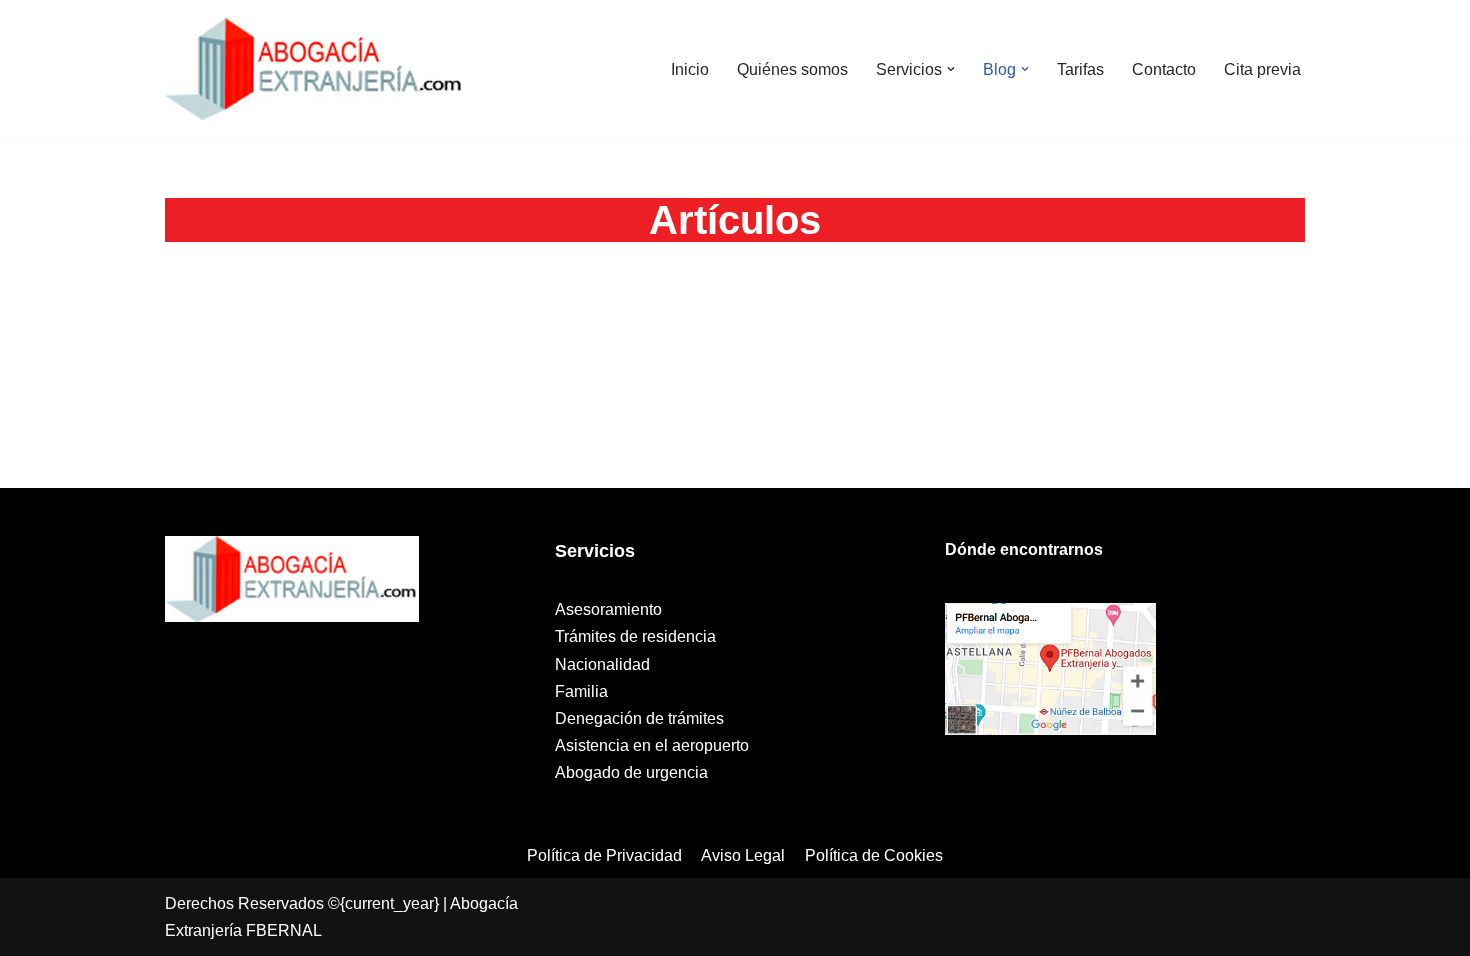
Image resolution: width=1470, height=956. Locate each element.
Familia (581, 691)
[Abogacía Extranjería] (315, 69)
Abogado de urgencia (631, 772)
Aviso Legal (743, 855)
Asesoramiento (608, 609)
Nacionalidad (602, 664)
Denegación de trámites (639, 718)
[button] (951, 69)
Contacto (1164, 69)
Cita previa (1262, 69)
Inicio (690, 69)
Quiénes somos (792, 69)
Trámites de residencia (635, 636)
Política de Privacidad (604, 855)
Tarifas (1080, 69)
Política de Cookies (874, 855)
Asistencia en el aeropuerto (652, 745)
